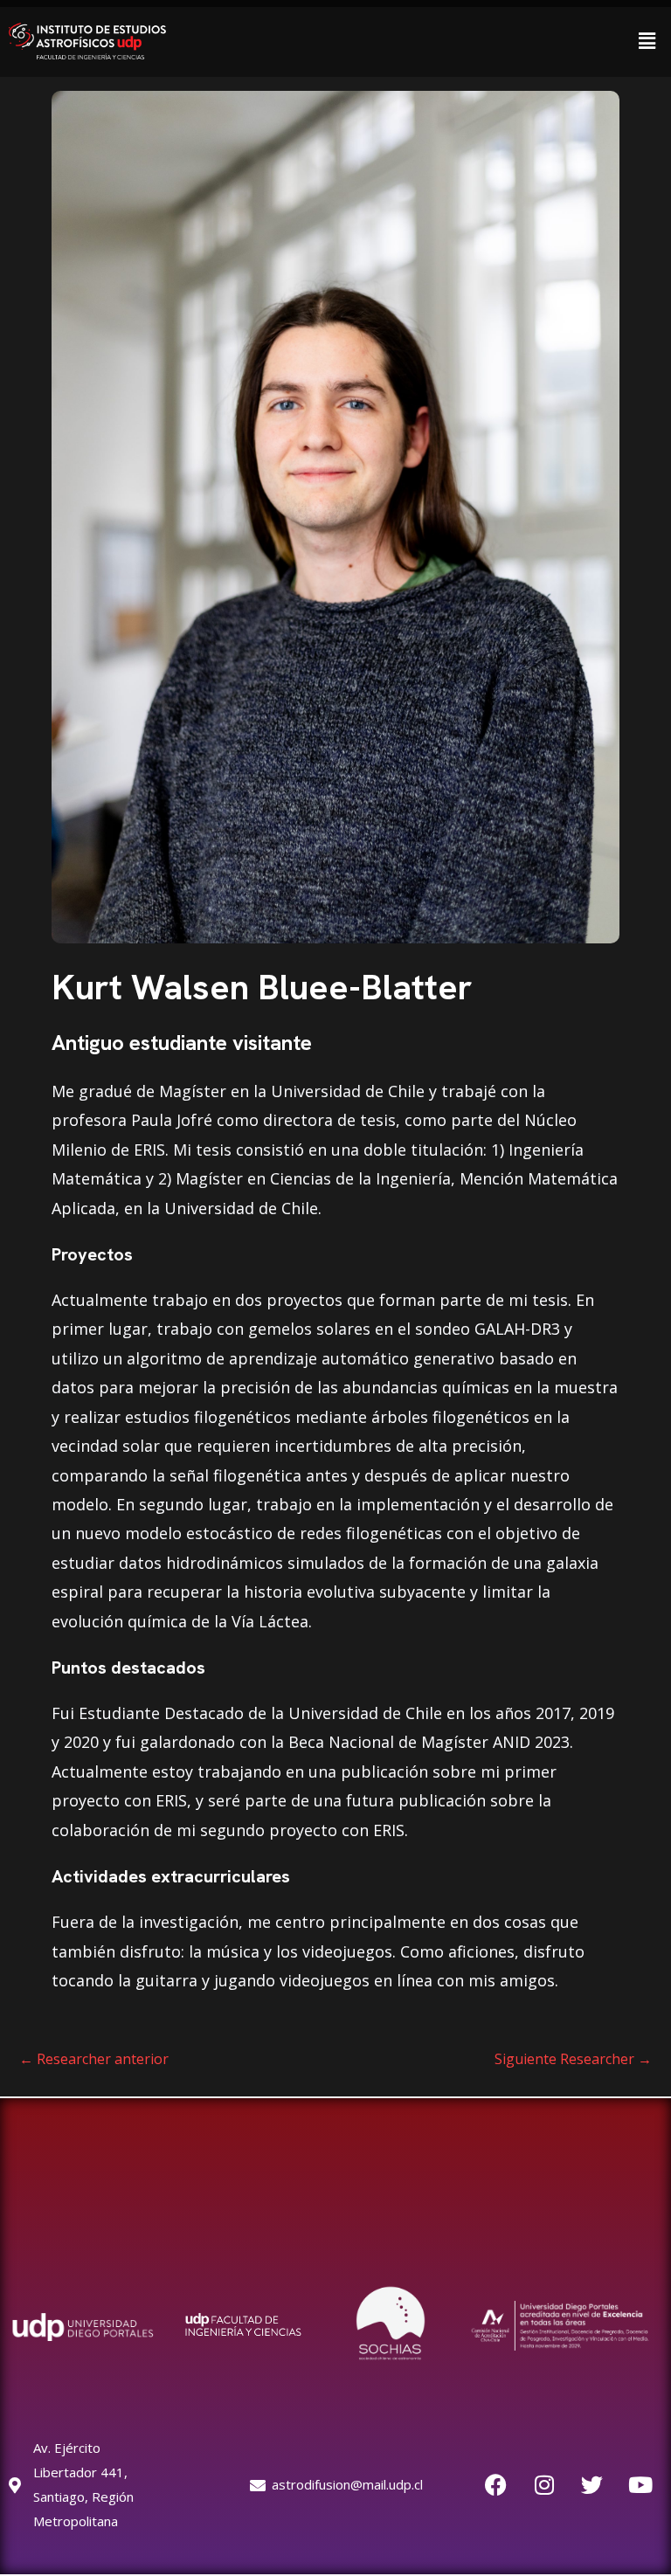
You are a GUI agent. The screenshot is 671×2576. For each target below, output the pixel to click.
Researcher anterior (94, 2059)
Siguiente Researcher (573, 2059)
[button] (647, 41)
